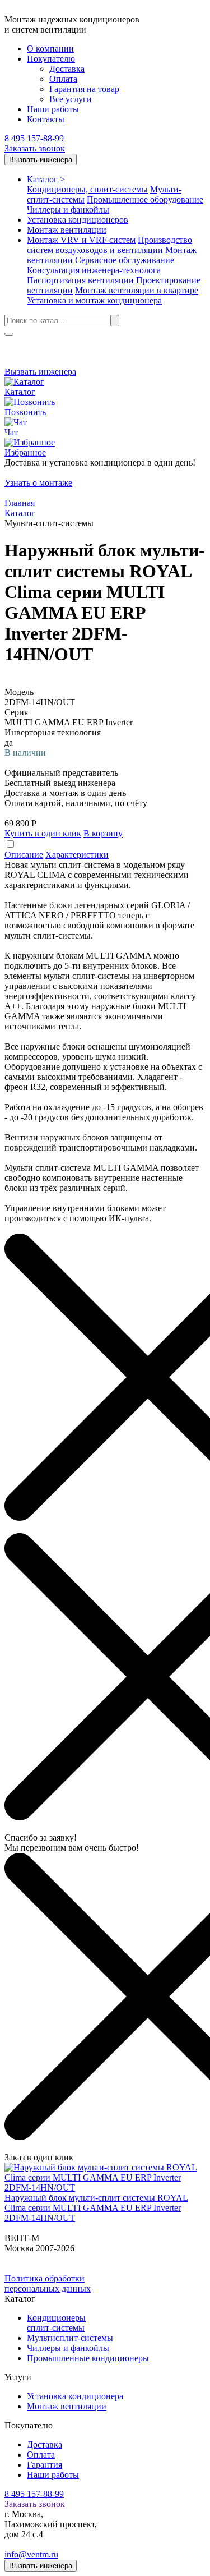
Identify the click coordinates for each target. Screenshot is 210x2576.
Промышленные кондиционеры (88, 2358)
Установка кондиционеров (78, 220)
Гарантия (45, 2465)
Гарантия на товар (84, 89)
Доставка (67, 69)
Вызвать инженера (41, 160)
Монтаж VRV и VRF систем (81, 240)
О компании (50, 49)
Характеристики (77, 855)
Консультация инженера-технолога (94, 270)
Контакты (46, 119)
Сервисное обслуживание (125, 260)
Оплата (63, 79)
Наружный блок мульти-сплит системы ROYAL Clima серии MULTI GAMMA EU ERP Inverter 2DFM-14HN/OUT (96, 2208)
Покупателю (51, 59)
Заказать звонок (35, 148)
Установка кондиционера (75, 2396)
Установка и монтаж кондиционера (94, 300)
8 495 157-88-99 (34, 138)
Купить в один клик (43, 833)
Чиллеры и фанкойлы (68, 210)
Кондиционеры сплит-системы (56, 2323)
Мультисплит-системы (70, 2338)
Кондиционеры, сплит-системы (87, 189)
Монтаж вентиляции (67, 230)
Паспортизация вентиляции (80, 280)
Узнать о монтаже (38, 483)
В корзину (103, 833)
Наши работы (53, 109)
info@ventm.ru (31, 2554)
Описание (24, 855)
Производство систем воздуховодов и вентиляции (109, 245)
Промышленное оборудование (145, 199)
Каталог (46, 179)
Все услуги (71, 99)
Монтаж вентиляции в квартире (137, 290)
